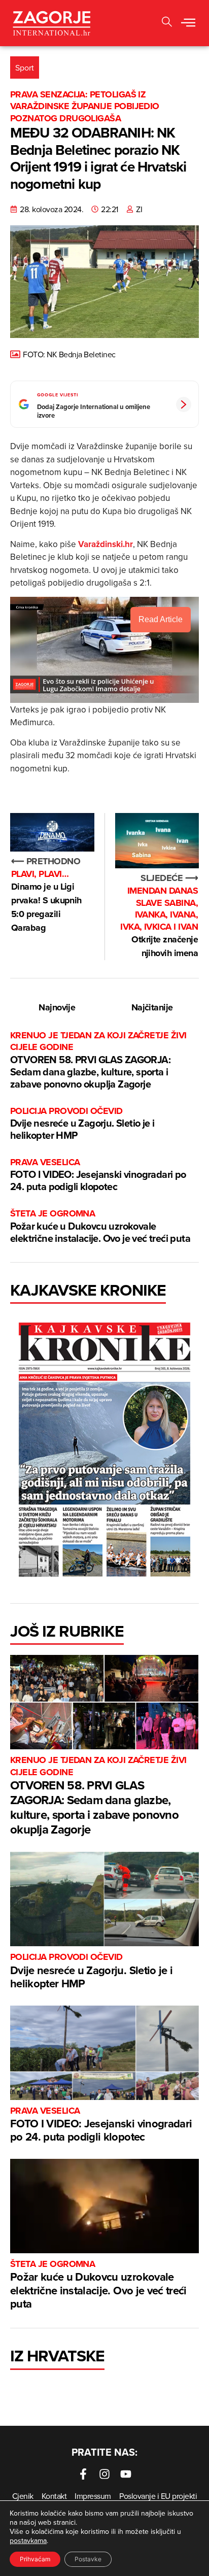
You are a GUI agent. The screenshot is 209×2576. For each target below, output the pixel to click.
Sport (25, 67)
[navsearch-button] (167, 23)
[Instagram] (104, 2474)
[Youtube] (126, 2474)
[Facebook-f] (83, 2474)
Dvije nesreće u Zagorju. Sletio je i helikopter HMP (82, 1124)
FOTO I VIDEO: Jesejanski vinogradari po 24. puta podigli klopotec (98, 1175)
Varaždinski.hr (106, 544)
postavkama (28, 2540)
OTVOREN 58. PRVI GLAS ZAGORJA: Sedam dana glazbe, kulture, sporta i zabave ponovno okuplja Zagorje (98, 1060)
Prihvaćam (35, 2559)
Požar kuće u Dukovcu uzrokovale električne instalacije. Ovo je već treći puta (100, 1226)
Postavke (88, 2559)
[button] (188, 23)
